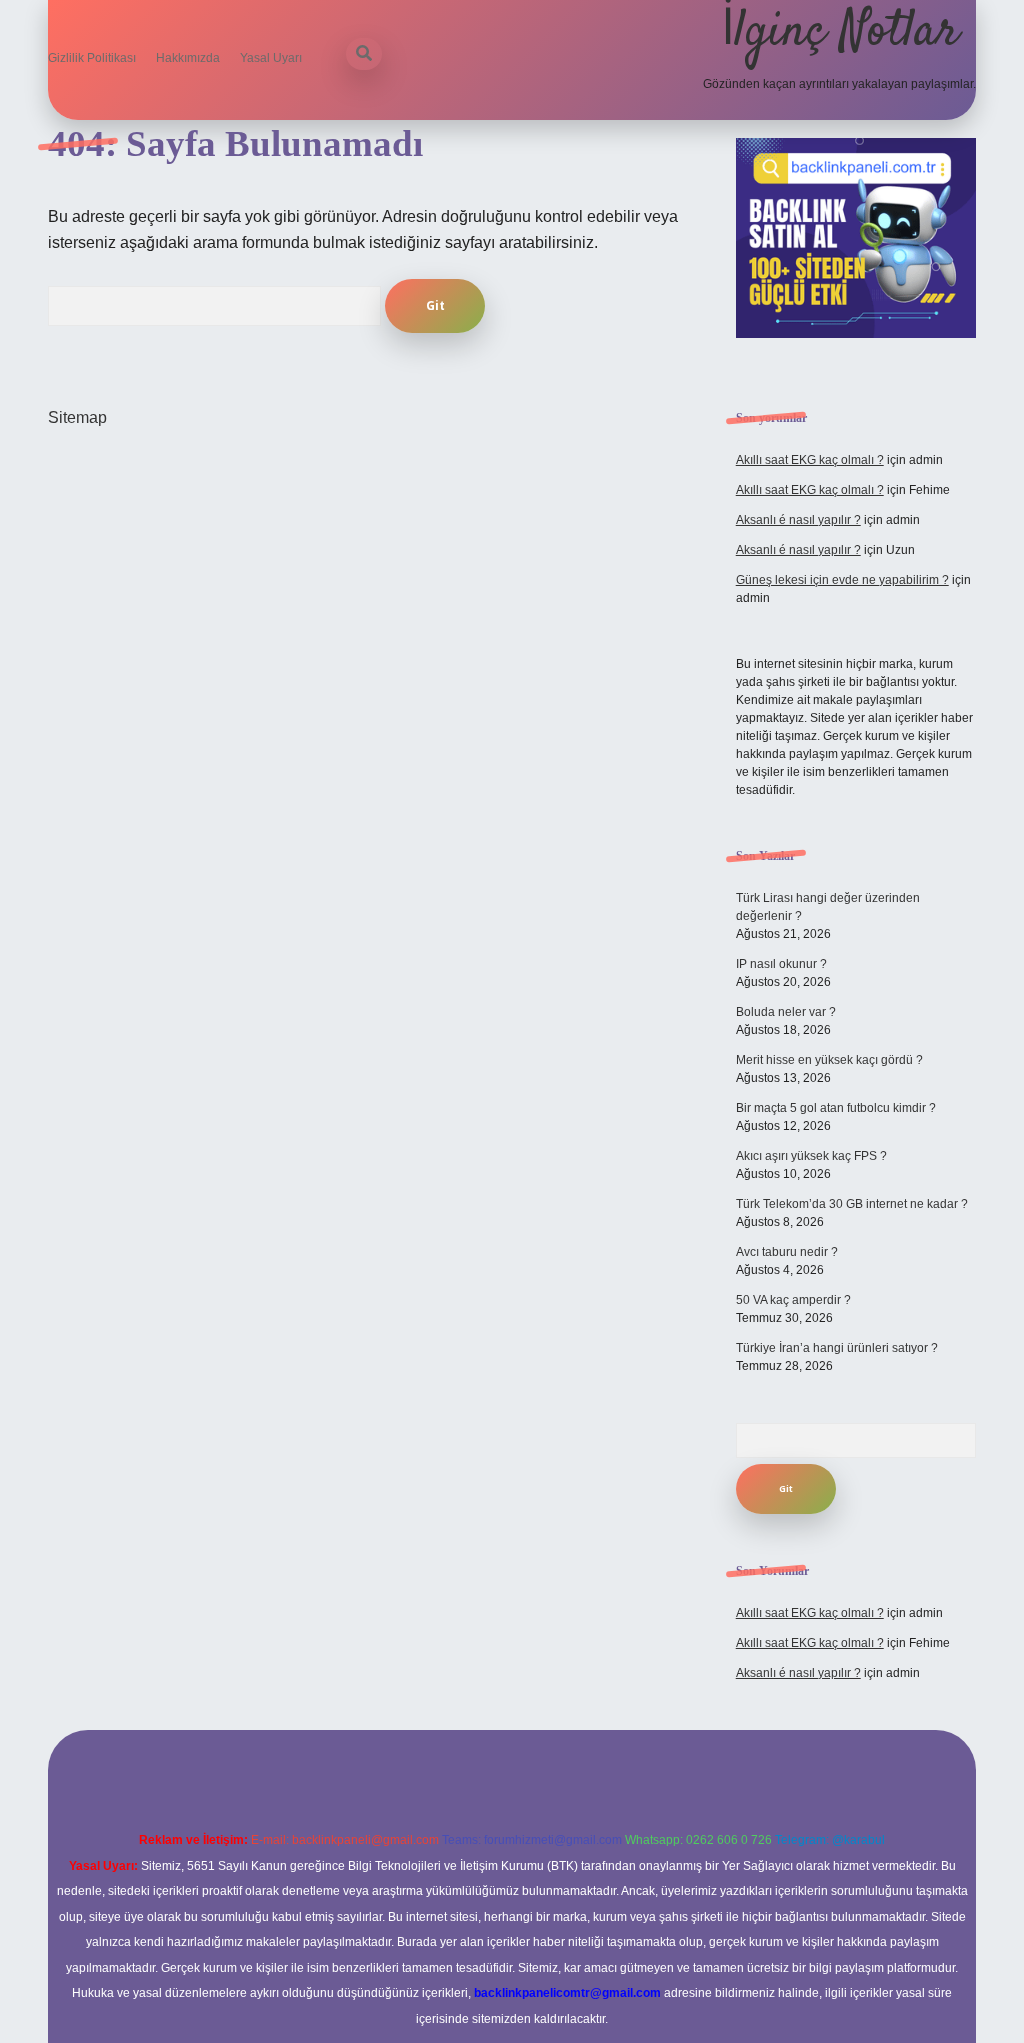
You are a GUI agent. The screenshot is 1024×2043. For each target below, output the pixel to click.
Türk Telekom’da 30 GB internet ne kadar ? (852, 1204)
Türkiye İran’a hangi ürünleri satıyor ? (837, 1348)
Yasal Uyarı (271, 58)
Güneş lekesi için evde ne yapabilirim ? (842, 580)
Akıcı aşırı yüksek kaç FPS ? (811, 1156)
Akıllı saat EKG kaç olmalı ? (810, 460)
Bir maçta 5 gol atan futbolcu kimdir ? (836, 1108)
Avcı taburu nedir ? (787, 1252)
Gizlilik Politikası (92, 58)
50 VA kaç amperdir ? (793, 1300)
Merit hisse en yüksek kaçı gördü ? (829, 1060)
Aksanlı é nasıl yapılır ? (798, 520)
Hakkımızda (188, 58)
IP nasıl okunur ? (781, 964)
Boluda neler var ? (786, 1012)
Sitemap (77, 417)
